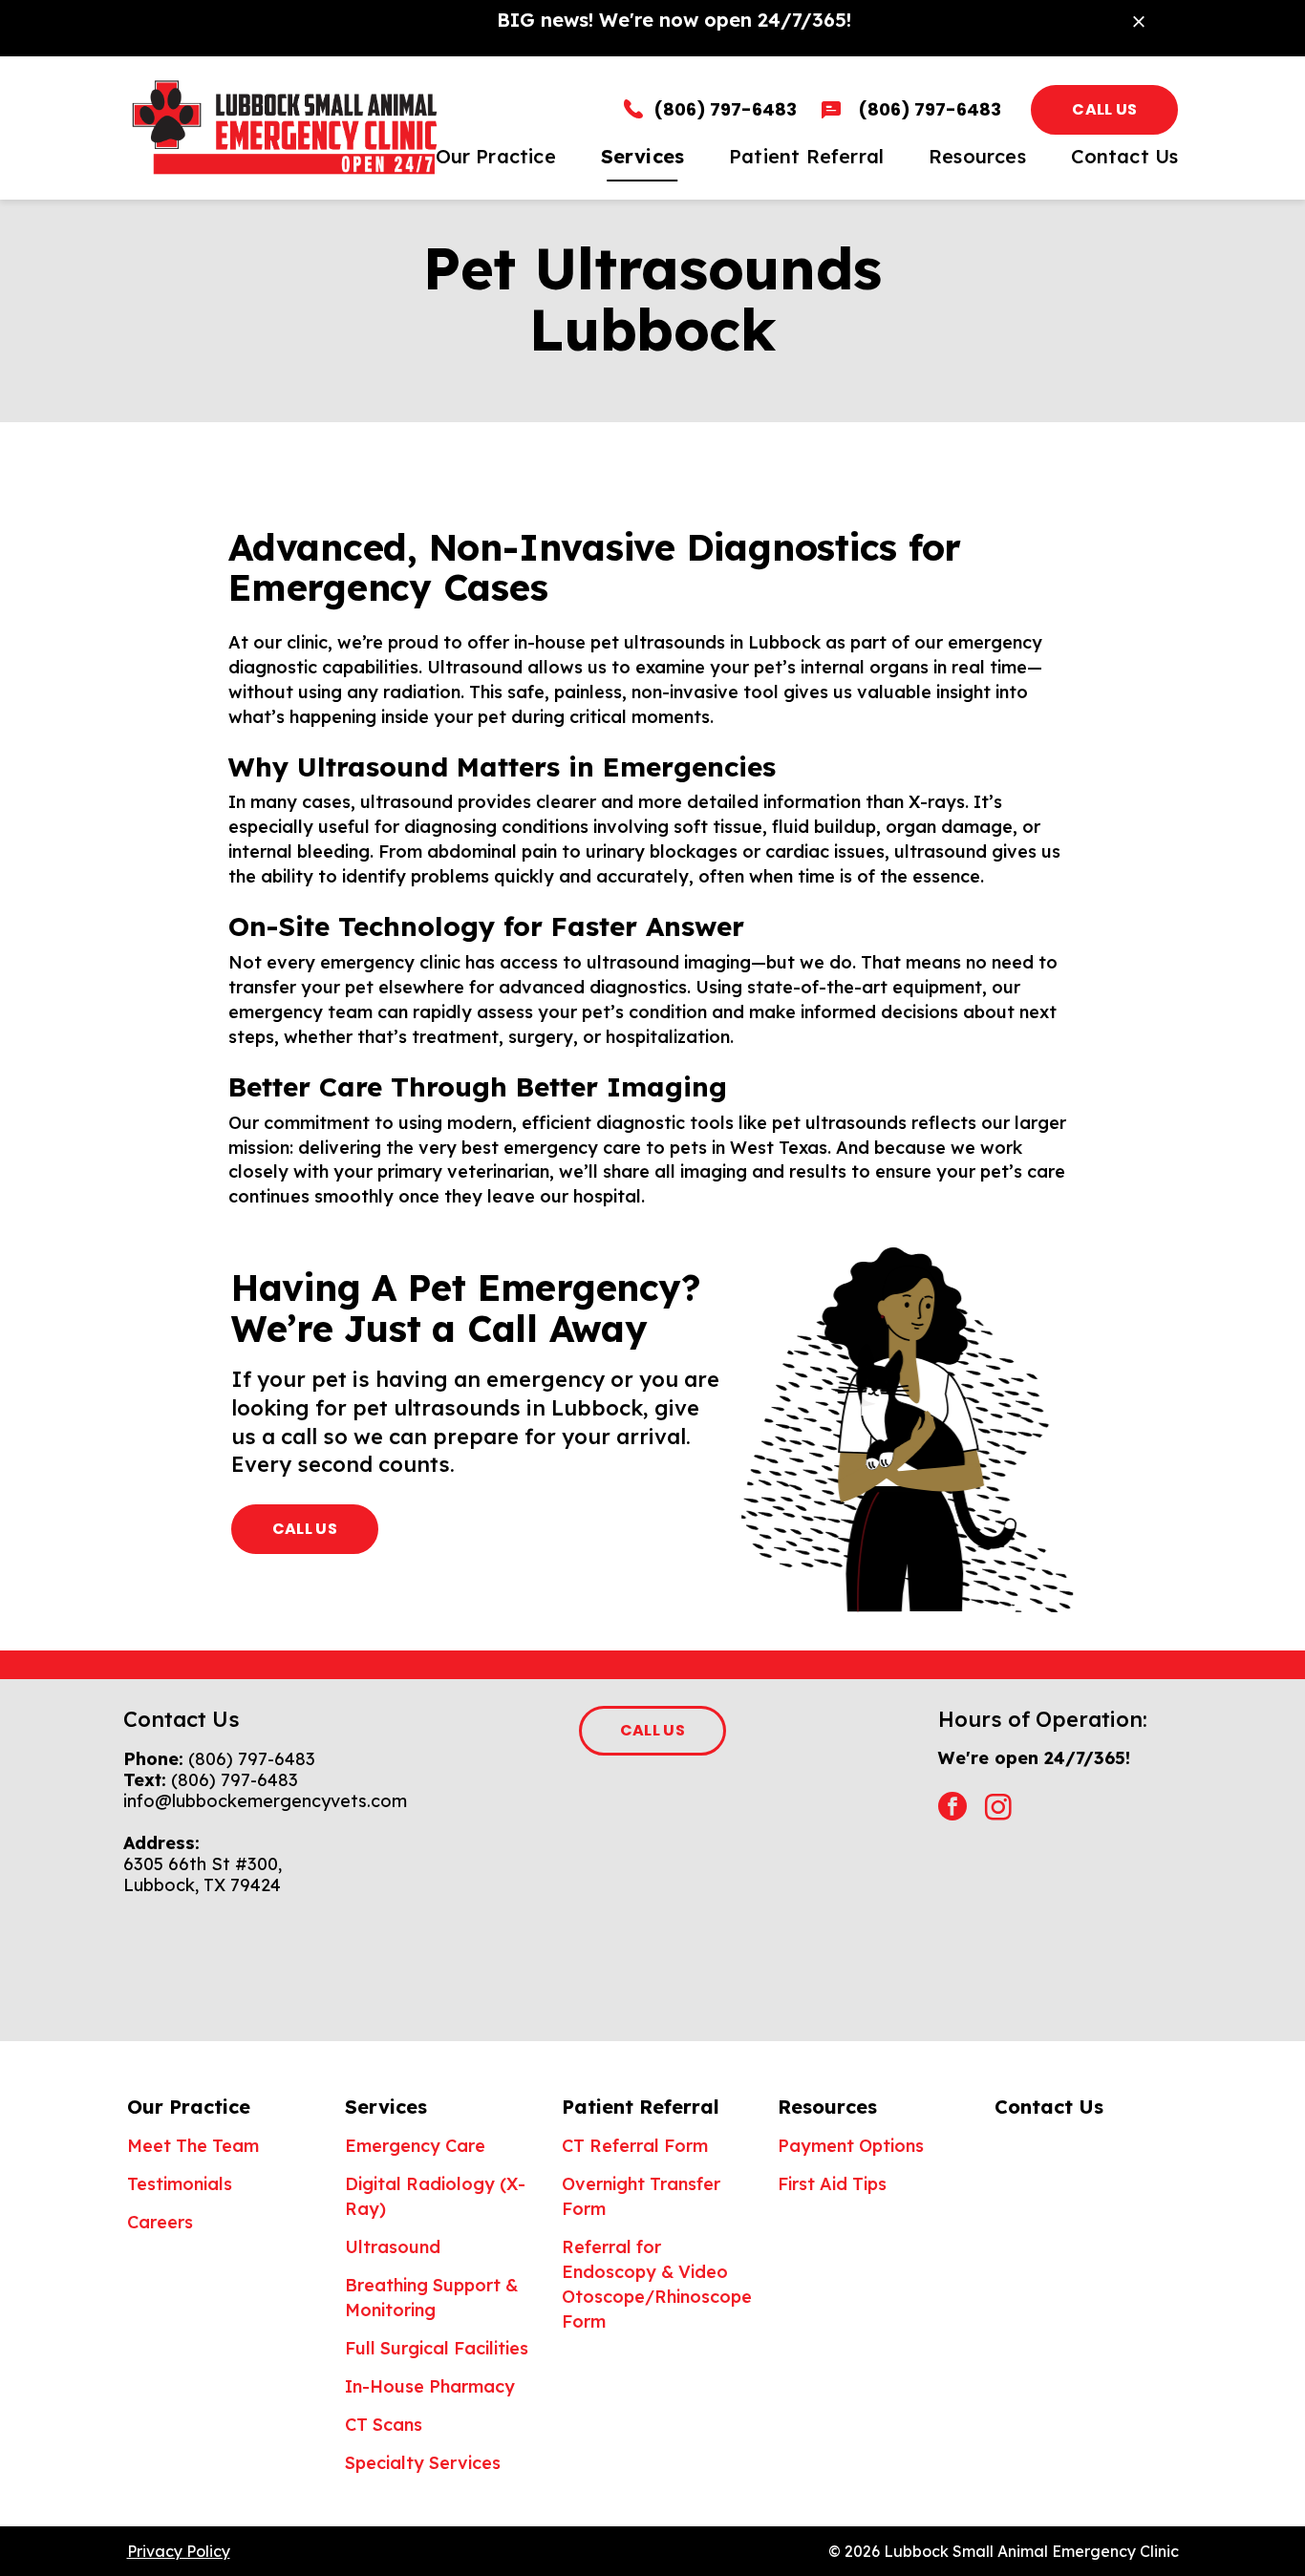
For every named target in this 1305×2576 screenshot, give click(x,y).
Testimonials (180, 2184)
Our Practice (189, 2107)
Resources (827, 2107)
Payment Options (851, 2146)
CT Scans (384, 2425)
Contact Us (1049, 2107)
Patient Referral (641, 2107)
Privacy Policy (179, 2551)
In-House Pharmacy (430, 2386)
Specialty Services (423, 2463)
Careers (160, 2222)
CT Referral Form (635, 2146)
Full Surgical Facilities (437, 2348)
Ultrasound (393, 2247)
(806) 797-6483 (252, 1759)
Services (386, 2107)
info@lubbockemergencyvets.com (265, 1801)
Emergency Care (415, 2146)
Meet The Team (193, 2146)
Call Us (1104, 109)
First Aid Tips (832, 2184)
